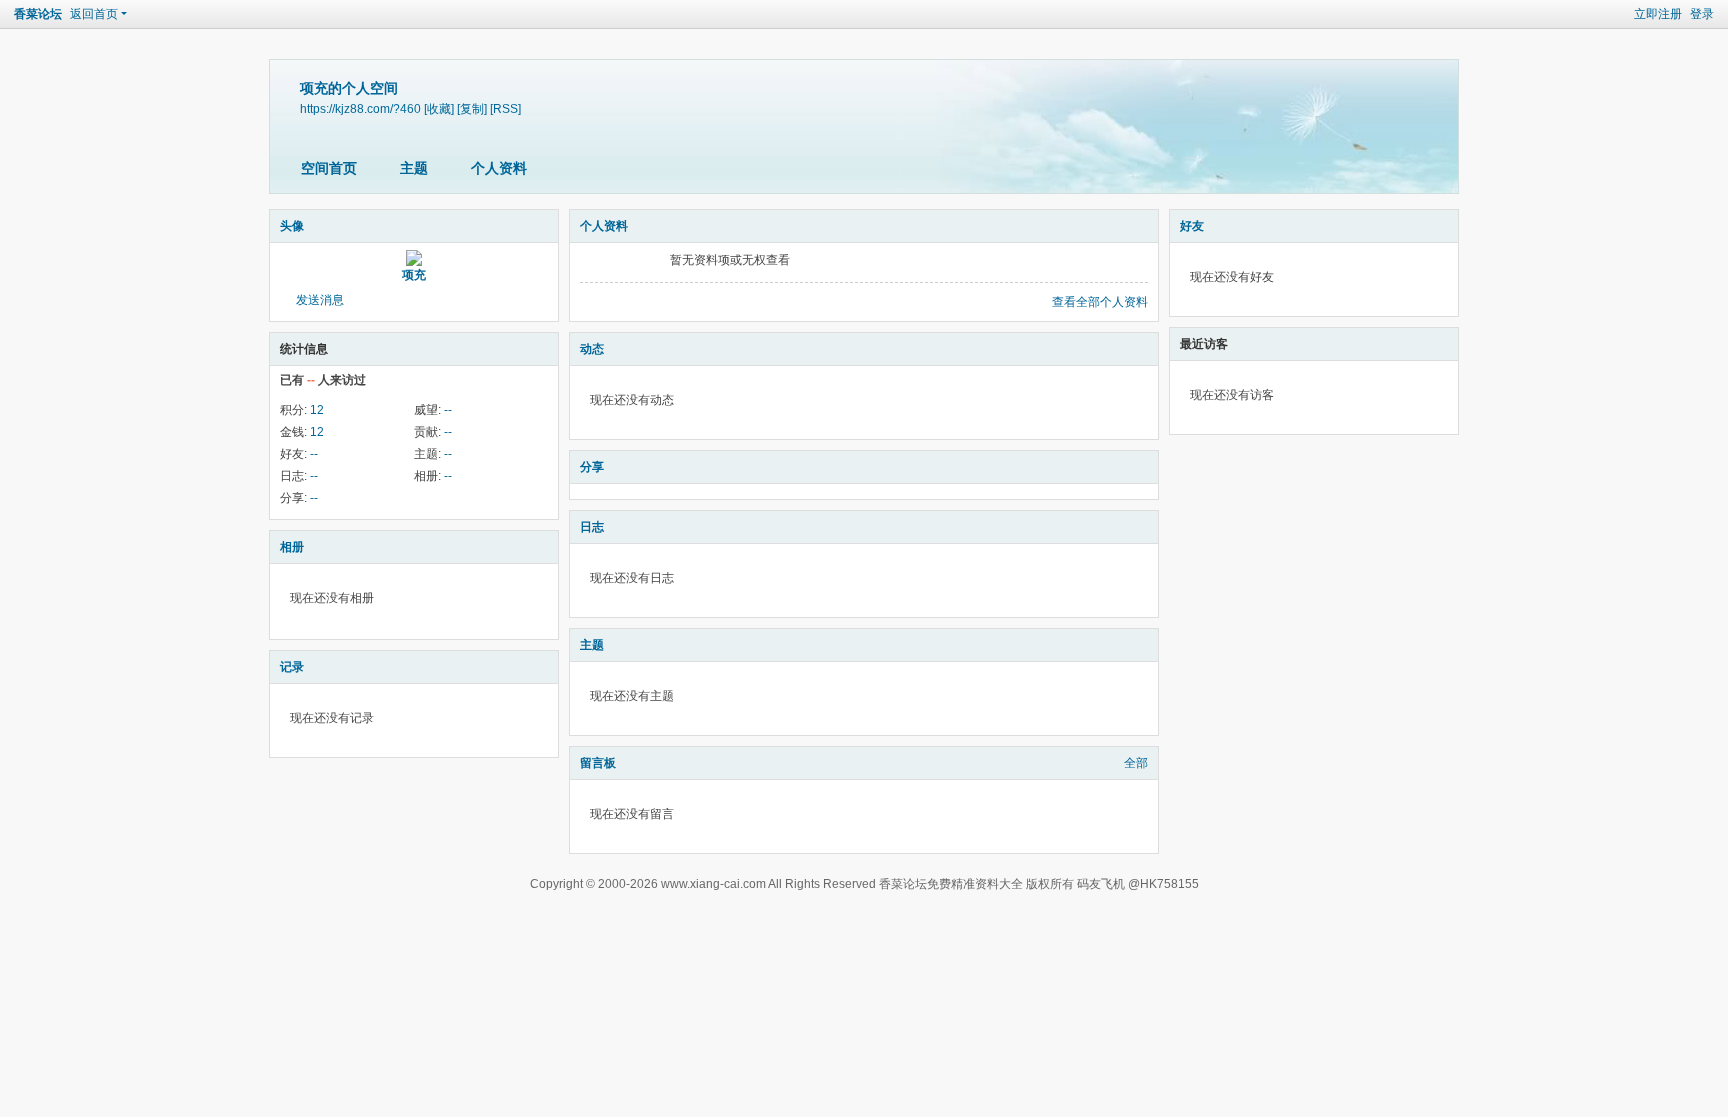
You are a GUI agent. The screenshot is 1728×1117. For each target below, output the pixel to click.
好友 (1192, 226)
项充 (414, 275)
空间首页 (329, 168)
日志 (592, 527)
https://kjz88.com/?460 (360, 108)
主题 (414, 168)
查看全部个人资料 (1100, 302)
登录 (1702, 14)
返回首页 (94, 14)
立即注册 (1658, 14)
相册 (292, 547)
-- (448, 410)
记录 (292, 667)
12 (317, 410)
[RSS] (505, 108)
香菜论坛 (38, 14)
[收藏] (439, 108)
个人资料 (499, 168)
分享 (592, 467)
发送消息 (320, 300)
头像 (292, 226)
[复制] (472, 108)
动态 (592, 349)
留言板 (598, 763)
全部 (1136, 763)
